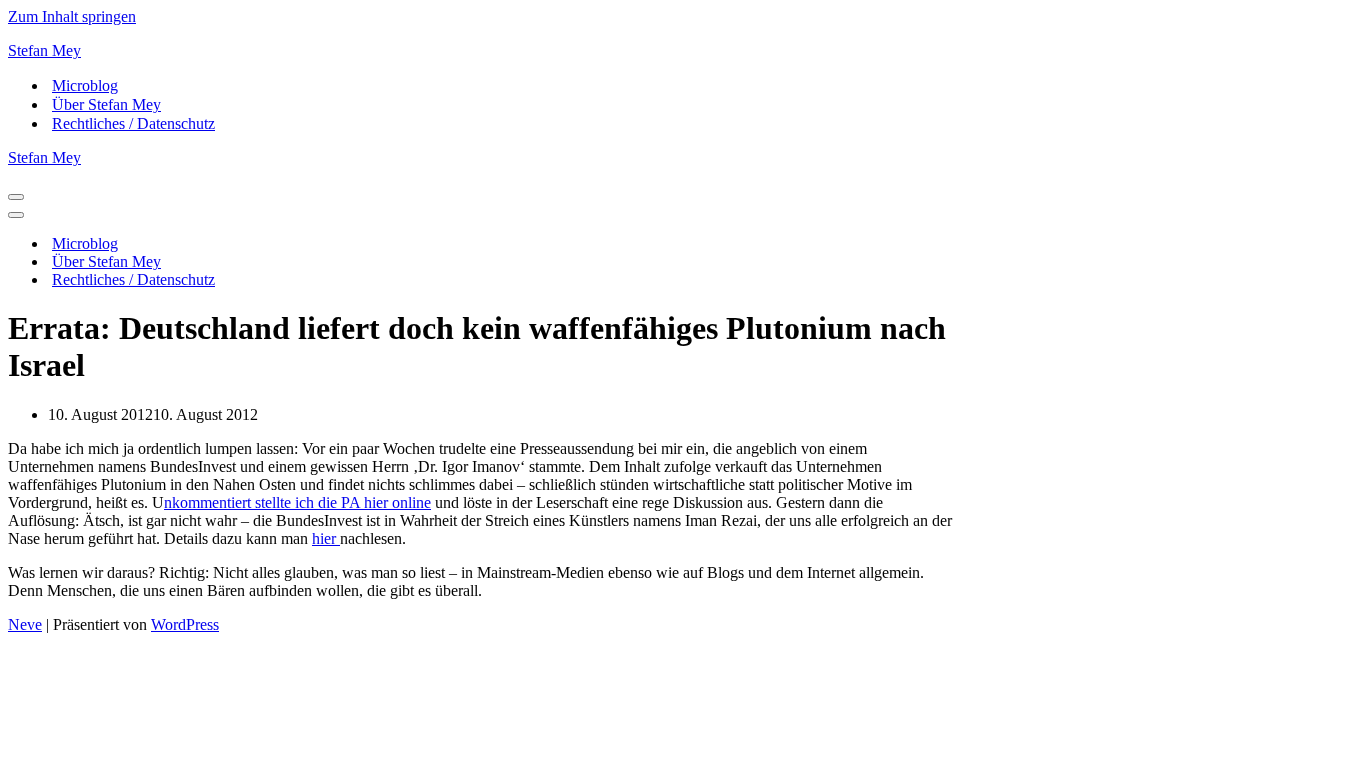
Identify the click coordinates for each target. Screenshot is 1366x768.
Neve (25, 624)
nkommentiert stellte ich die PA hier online (297, 502)
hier (326, 538)
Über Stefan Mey (106, 104)
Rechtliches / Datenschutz (133, 123)
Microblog (85, 85)
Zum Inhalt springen (72, 16)
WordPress (185, 624)
